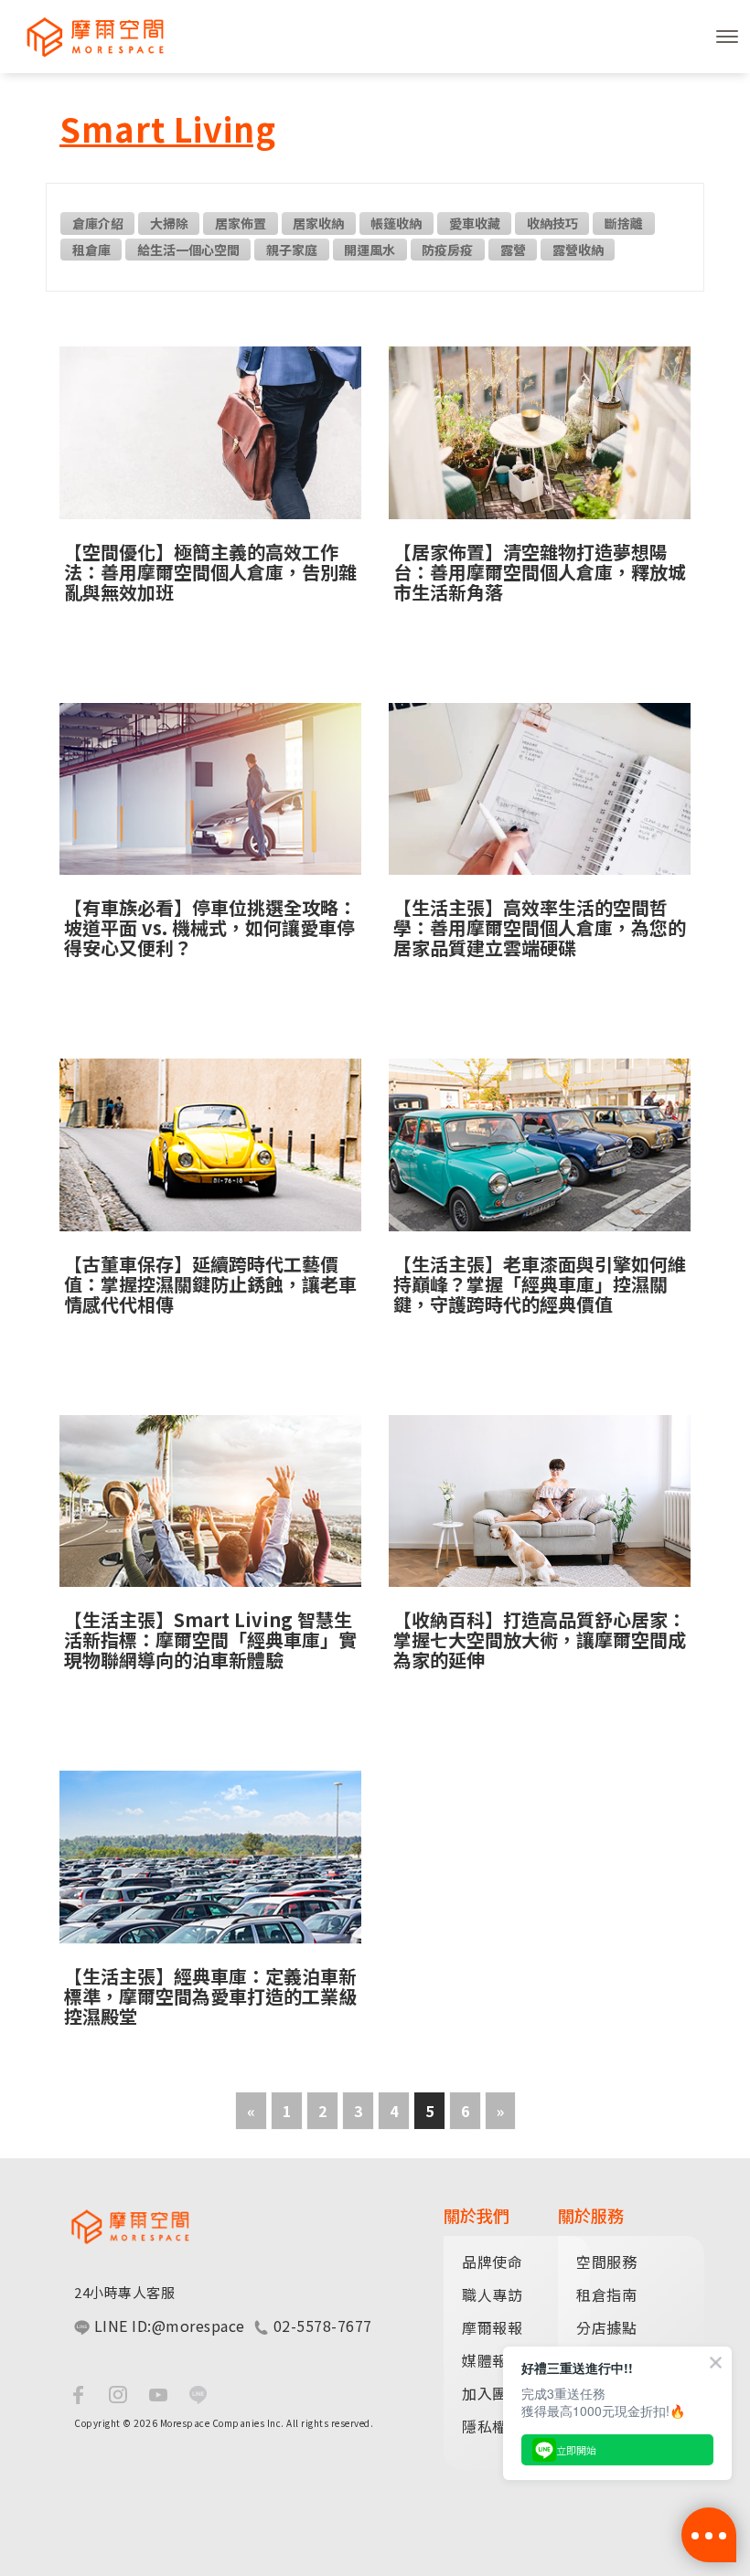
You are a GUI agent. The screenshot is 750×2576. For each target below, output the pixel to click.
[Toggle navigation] (727, 37)
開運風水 (370, 250)
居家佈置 (241, 223)
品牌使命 (492, 2262)
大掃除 (169, 223)
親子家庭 (292, 250)
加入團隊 (492, 2393)
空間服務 (606, 2262)
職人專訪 (492, 2294)
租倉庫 (91, 250)
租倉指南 (606, 2294)
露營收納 (578, 250)
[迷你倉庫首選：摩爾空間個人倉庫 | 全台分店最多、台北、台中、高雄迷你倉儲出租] (87, 37)
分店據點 (606, 2327)
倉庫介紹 (98, 223)
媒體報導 (492, 2360)
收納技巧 (552, 223)
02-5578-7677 (321, 2326)
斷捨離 (624, 223)
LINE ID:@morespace (167, 2326)
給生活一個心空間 (188, 250)
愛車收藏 (475, 223)
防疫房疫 (447, 250)
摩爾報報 (492, 2327)
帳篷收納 (396, 223)
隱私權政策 (500, 2426)
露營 (513, 250)
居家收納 (318, 223)
